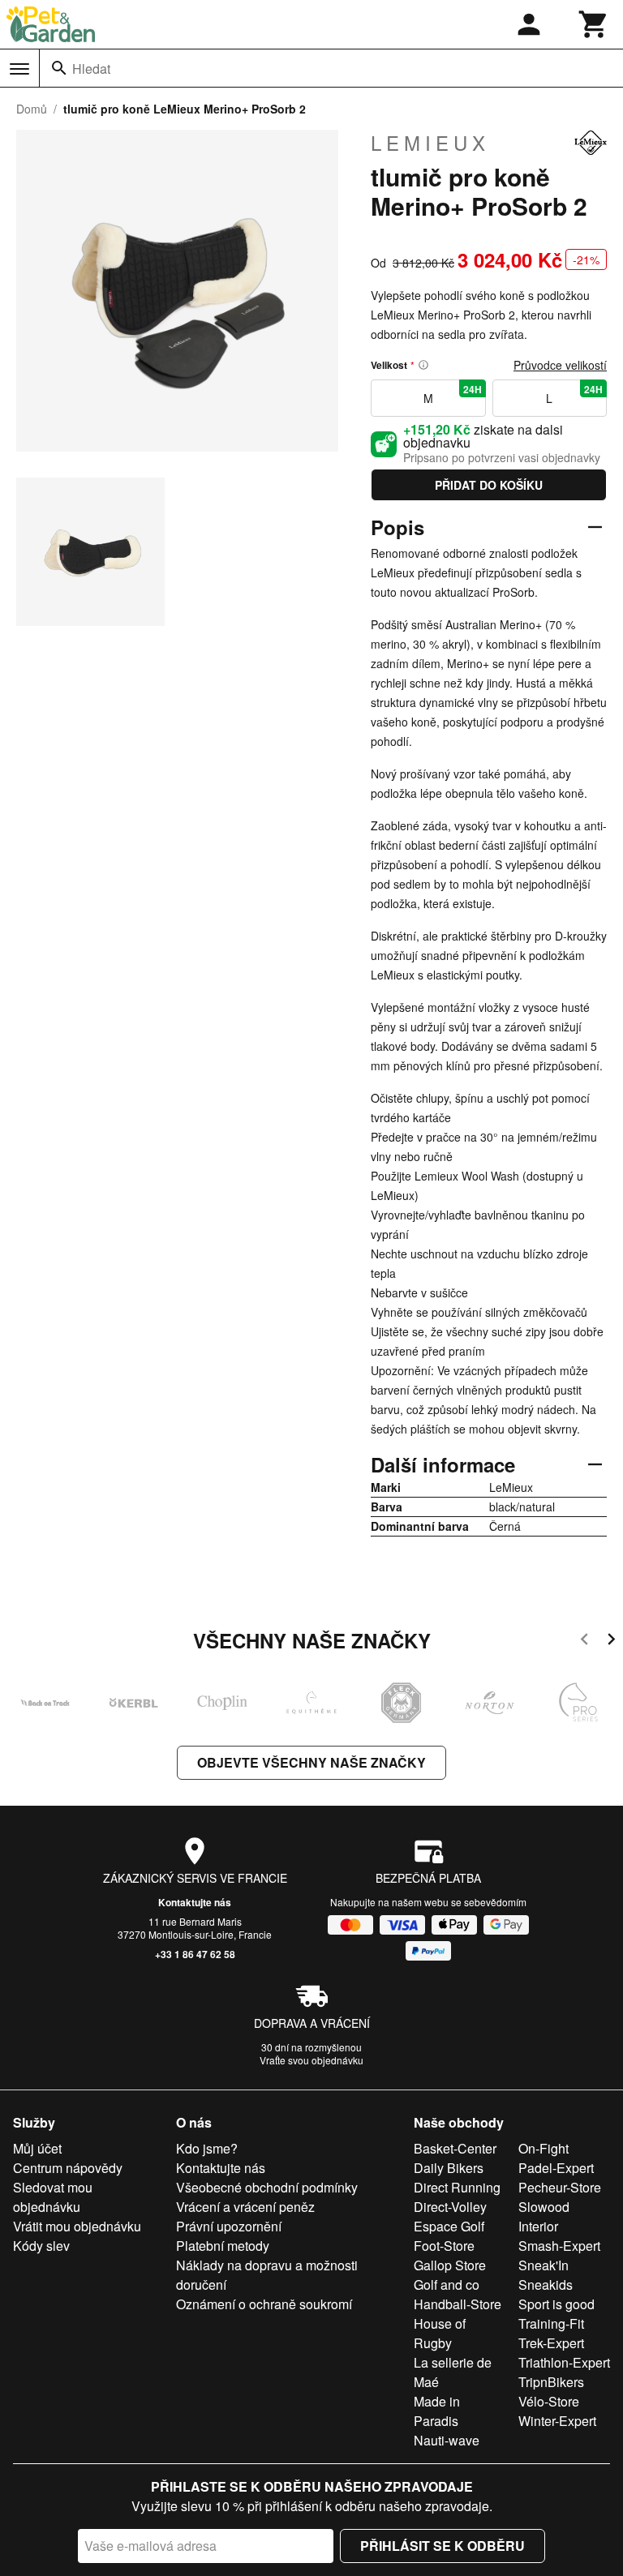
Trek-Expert (551, 2343)
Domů (32, 109)
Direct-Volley (450, 2207)
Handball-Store (458, 2304)
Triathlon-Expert (564, 2362)
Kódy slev (41, 2246)
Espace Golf (449, 2226)
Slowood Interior (544, 2216)
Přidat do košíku (489, 485)
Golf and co (447, 2285)
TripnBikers (551, 2382)
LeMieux (430, 143)
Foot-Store (444, 2246)
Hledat (91, 69)
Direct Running (457, 2187)
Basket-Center (455, 2148)
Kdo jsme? (207, 2148)
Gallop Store (450, 2265)
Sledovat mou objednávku (53, 2197)
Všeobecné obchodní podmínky (267, 2187)
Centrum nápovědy (68, 2168)
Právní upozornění (229, 2226)
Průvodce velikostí (560, 365)
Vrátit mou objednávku (77, 2226)
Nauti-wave (447, 2440)
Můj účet (37, 2148)
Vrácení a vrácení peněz (245, 2207)
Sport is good (556, 2304)
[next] (611, 1642)
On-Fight (544, 2148)
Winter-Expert (557, 2421)
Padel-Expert (556, 2168)
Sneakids (546, 2285)
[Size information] (423, 365)
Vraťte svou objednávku (311, 2060)
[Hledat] (59, 68)
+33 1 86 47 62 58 (195, 1954)
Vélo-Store (549, 2401)
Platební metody (223, 2246)
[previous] (584, 1642)
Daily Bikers (449, 2168)
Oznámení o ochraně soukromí (264, 2304)
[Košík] (594, 24)
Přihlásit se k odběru (443, 2546)
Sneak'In (544, 2265)
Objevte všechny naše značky (311, 1762)
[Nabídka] (19, 69)
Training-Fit (551, 2323)
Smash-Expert (559, 2246)
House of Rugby (440, 2333)
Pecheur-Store (560, 2187)
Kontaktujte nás (195, 1902)
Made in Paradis (437, 2411)
